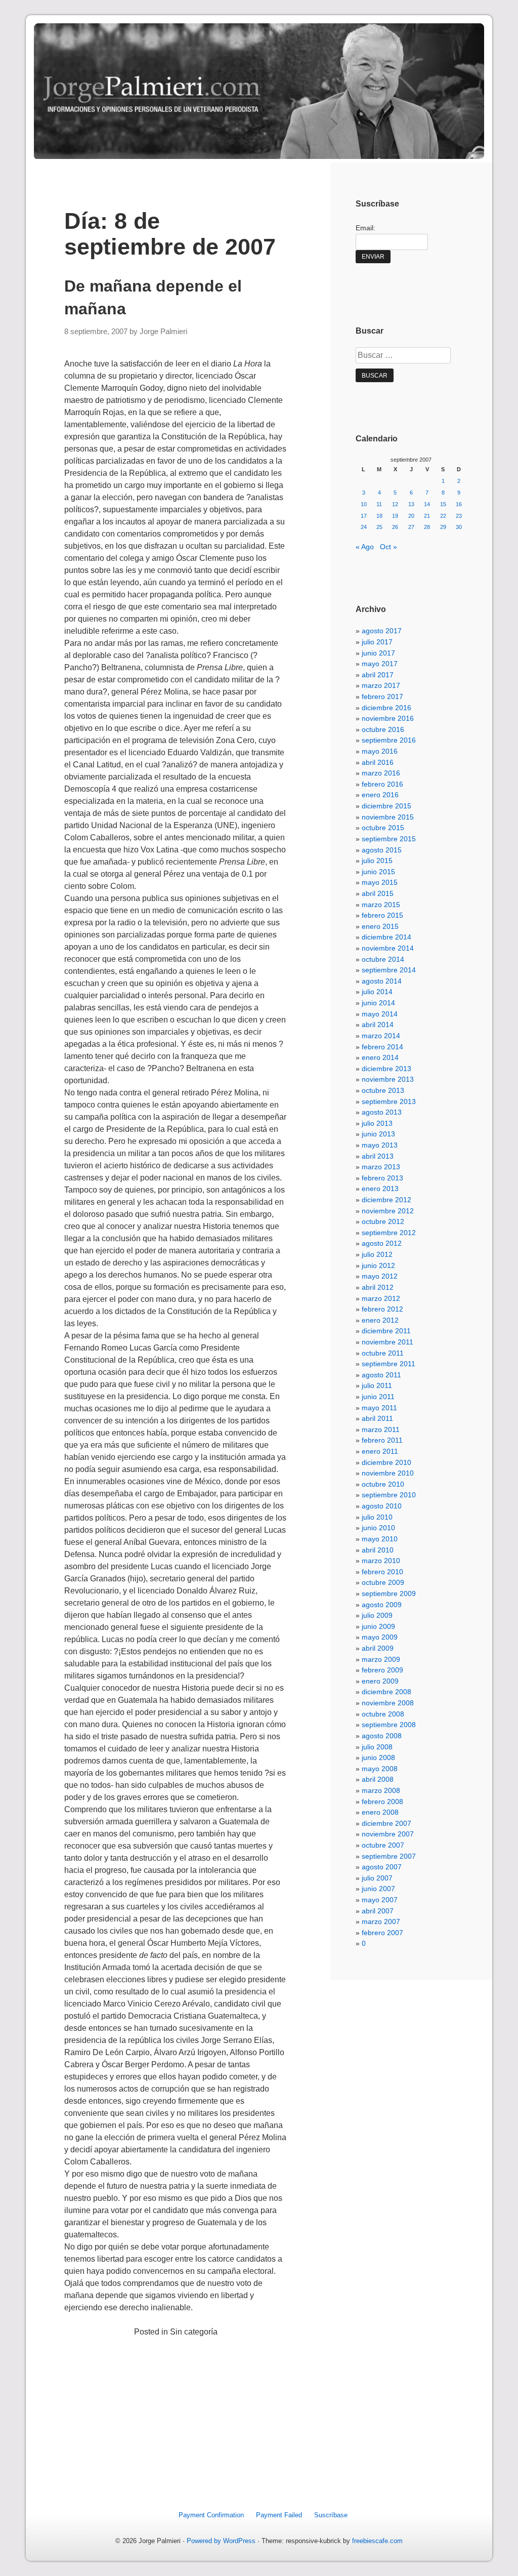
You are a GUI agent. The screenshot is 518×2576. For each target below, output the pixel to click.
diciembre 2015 (386, 806)
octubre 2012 (383, 1221)
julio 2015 (377, 861)
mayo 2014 (380, 1014)
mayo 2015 (380, 882)
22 (443, 516)
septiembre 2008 (389, 1725)
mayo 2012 (380, 1276)
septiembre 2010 (389, 1495)
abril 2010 (378, 1550)
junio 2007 (378, 1889)
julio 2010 (377, 1517)
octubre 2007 (383, 1845)
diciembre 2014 (386, 937)
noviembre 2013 (388, 1079)
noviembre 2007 (388, 1834)
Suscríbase (331, 2515)
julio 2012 (377, 1254)
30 (459, 527)
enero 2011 (380, 1451)
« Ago (365, 547)
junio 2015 (378, 872)
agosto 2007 (382, 1867)
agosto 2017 (382, 631)
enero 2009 (380, 1681)
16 (459, 504)
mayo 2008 (380, 1769)
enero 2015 (380, 926)
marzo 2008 (381, 1790)
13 (411, 504)
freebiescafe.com (377, 2541)
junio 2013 (378, 1134)
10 (364, 504)
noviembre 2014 (388, 948)
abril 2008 (378, 1779)
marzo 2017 (381, 685)
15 (443, 504)
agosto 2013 (382, 1112)
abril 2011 (377, 1418)
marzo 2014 (381, 1036)
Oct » (388, 547)
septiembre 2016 (389, 740)
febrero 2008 (382, 1802)
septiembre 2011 (388, 1364)
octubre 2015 (383, 828)
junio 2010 (378, 1528)
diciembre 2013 (386, 1069)
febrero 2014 (382, 1047)
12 (395, 504)
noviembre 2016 (388, 718)
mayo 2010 (380, 1539)
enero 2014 (380, 1057)
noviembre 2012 (388, 1211)
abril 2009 (378, 1648)
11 (379, 504)
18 (379, 516)
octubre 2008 (383, 1714)
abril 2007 (378, 1911)
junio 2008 (378, 1757)
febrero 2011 (382, 1440)
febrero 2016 (382, 784)
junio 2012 (378, 1265)
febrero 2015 (382, 915)
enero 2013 (380, 1189)
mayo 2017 (380, 664)
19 (395, 516)
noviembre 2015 (388, 817)
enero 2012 (380, 1320)
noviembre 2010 (388, 1473)
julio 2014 (377, 992)
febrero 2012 (382, 1309)
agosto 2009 (382, 1605)
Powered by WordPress (221, 2541)
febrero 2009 (382, 1670)
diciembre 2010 (386, 1462)
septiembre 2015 (389, 839)
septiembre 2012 (389, 1233)
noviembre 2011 (387, 1342)
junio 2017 (378, 653)
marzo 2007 (381, 1921)
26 (395, 527)
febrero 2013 (382, 1178)
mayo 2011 (379, 1408)
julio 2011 (377, 1385)
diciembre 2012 (386, 1200)
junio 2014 (378, 1003)
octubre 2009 (383, 1582)
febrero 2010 (382, 1572)
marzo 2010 (381, 1561)
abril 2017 (378, 675)
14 (427, 504)
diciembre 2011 (386, 1331)
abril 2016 (378, 762)
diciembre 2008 (386, 1692)
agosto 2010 (382, 1506)
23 (459, 516)
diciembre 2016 (386, 708)
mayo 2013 (380, 1145)
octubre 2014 (383, 959)
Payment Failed (279, 2515)
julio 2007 (377, 1878)
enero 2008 (380, 1812)
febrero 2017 (382, 697)
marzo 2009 (381, 1659)
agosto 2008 (382, 1736)
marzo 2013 (381, 1167)
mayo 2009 (380, 1637)
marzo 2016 (381, 773)
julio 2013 (377, 1123)
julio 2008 (377, 1747)
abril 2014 (378, 1025)
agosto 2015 (382, 850)
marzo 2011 (381, 1429)
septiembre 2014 (389, 970)
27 (411, 527)
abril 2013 (378, 1156)
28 (427, 527)
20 (411, 516)
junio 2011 (378, 1397)
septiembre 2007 (389, 1856)
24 (364, 527)
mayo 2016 (380, 751)
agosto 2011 (381, 1375)
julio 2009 (377, 1615)
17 (364, 516)
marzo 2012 (381, 1298)
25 (379, 527)
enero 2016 (380, 795)
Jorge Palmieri (163, 332)
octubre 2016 (383, 729)
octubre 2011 (383, 1353)
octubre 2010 (383, 1484)
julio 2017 (377, 642)
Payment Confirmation (211, 2515)
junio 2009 (378, 1626)
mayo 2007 (380, 1900)
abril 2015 (378, 893)
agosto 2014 (382, 981)
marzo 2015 (381, 905)
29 (443, 527)
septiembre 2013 (389, 1101)
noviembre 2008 (388, 1703)
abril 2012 (378, 1287)
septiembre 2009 (389, 1593)
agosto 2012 (382, 1243)
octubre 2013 (383, 1090)
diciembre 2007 (386, 1823)
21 (427, 516)
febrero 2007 (382, 1933)
